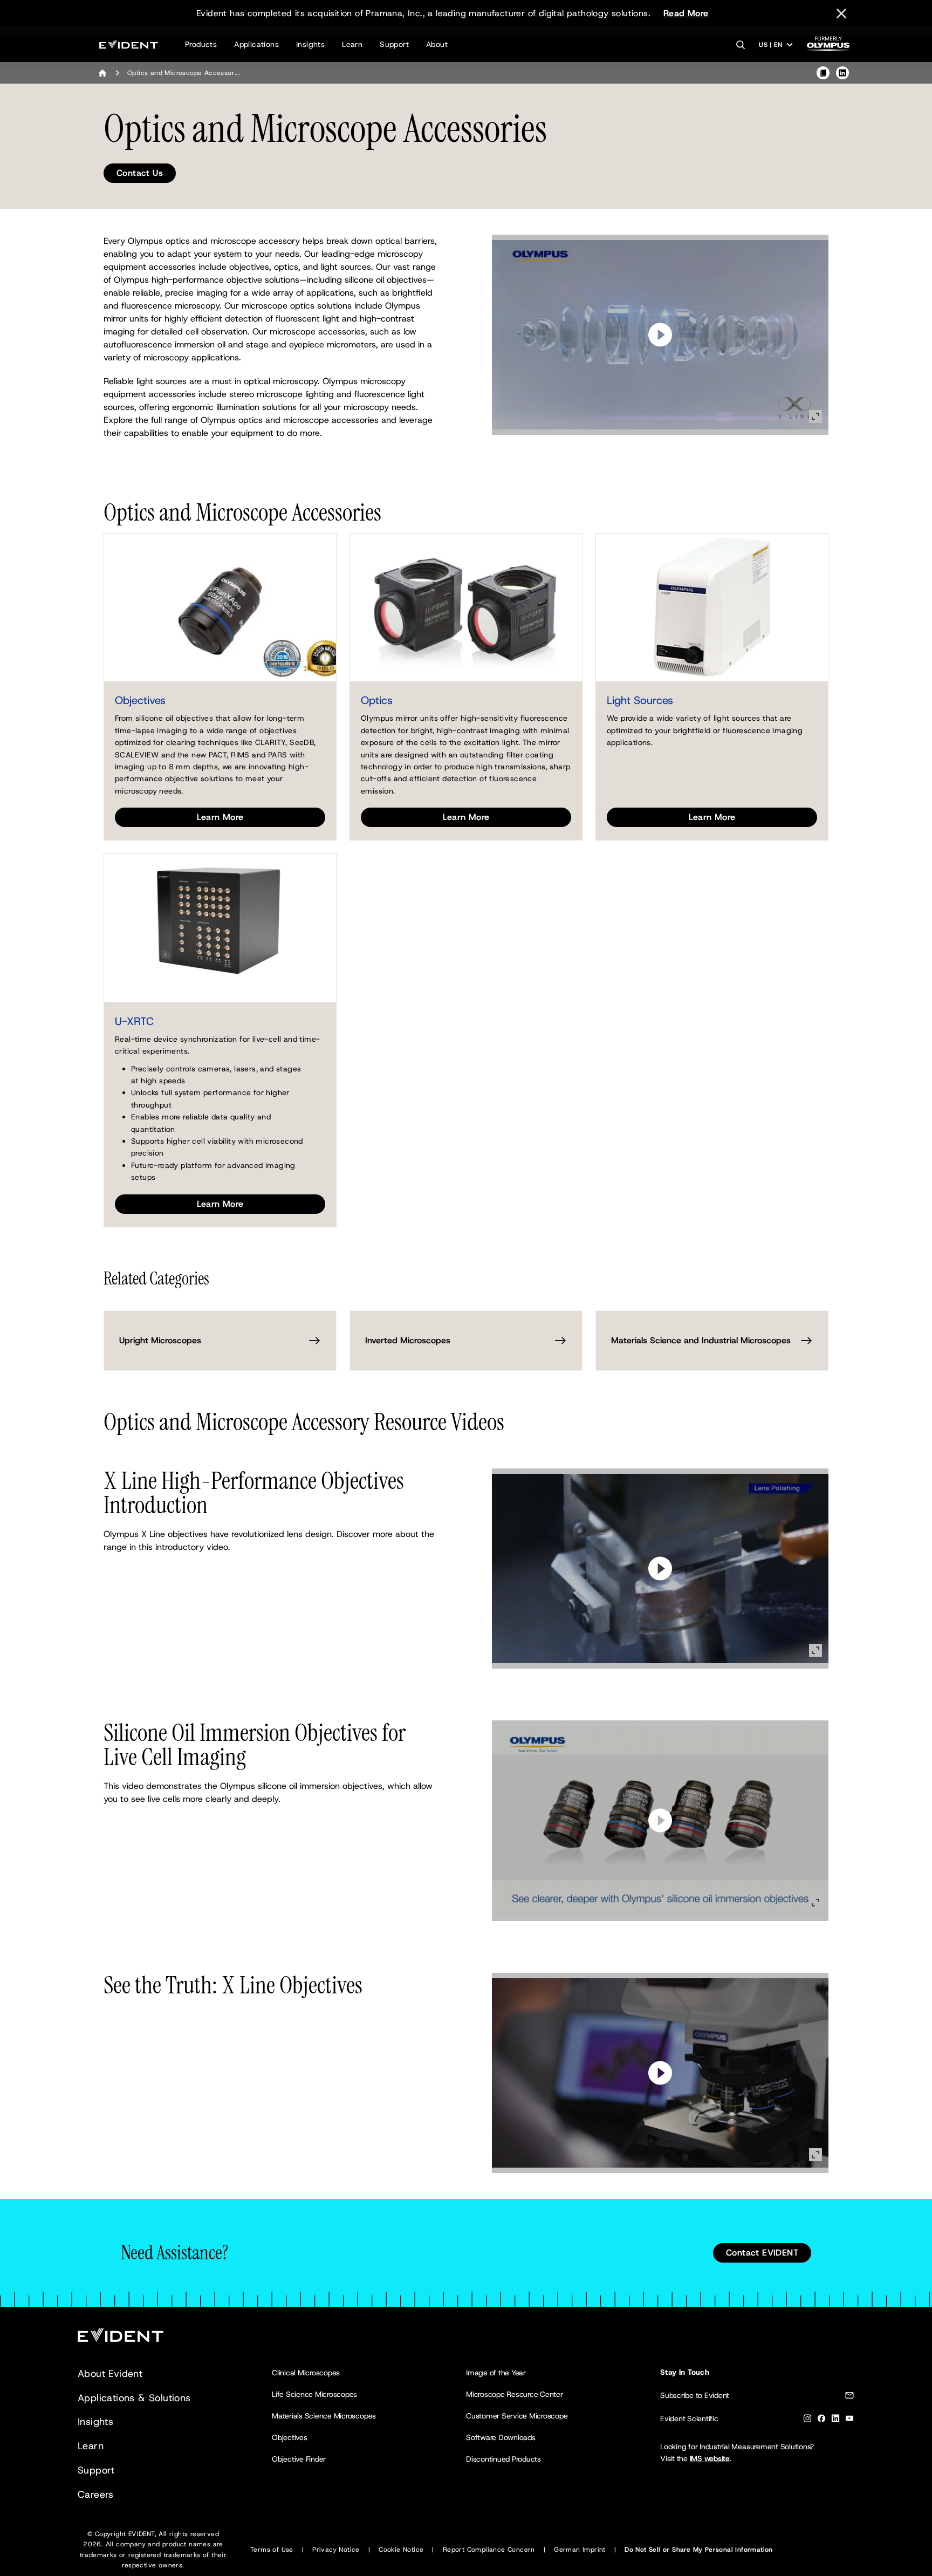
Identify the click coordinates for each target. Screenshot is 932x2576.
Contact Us (140, 173)
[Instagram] (807, 2420)
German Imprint (580, 2550)
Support (394, 44)
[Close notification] (841, 13)
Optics (377, 700)
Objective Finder (299, 2459)
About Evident (110, 2374)
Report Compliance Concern (489, 2550)
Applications (256, 44)
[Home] (102, 73)
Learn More (220, 817)
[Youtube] (849, 2420)
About (437, 44)
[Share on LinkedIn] (842, 73)
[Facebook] (821, 2420)
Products (201, 44)
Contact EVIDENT (762, 2253)
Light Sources (640, 700)
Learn (352, 44)
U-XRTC (134, 1021)
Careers (96, 2495)
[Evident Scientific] (129, 45)
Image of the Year (496, 2373)
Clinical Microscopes (306, 2373)
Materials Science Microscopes (324, 2416)
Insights (310, 44)
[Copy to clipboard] (823, 73)
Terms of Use (272, 2550)
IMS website (710, 2458)
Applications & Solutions (134, 2398)
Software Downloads (501, 2437)
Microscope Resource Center (515, 2394)
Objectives (140, 700)
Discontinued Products (503, 2459)
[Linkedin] (835, 2420)
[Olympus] (828, 47)
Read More (686, 13)
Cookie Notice (401, 2550)
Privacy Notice (336, 2550)
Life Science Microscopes (314, 2394)
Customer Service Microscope (517, 2416)
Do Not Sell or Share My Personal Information (699, 2550)
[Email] (849, 2397)
